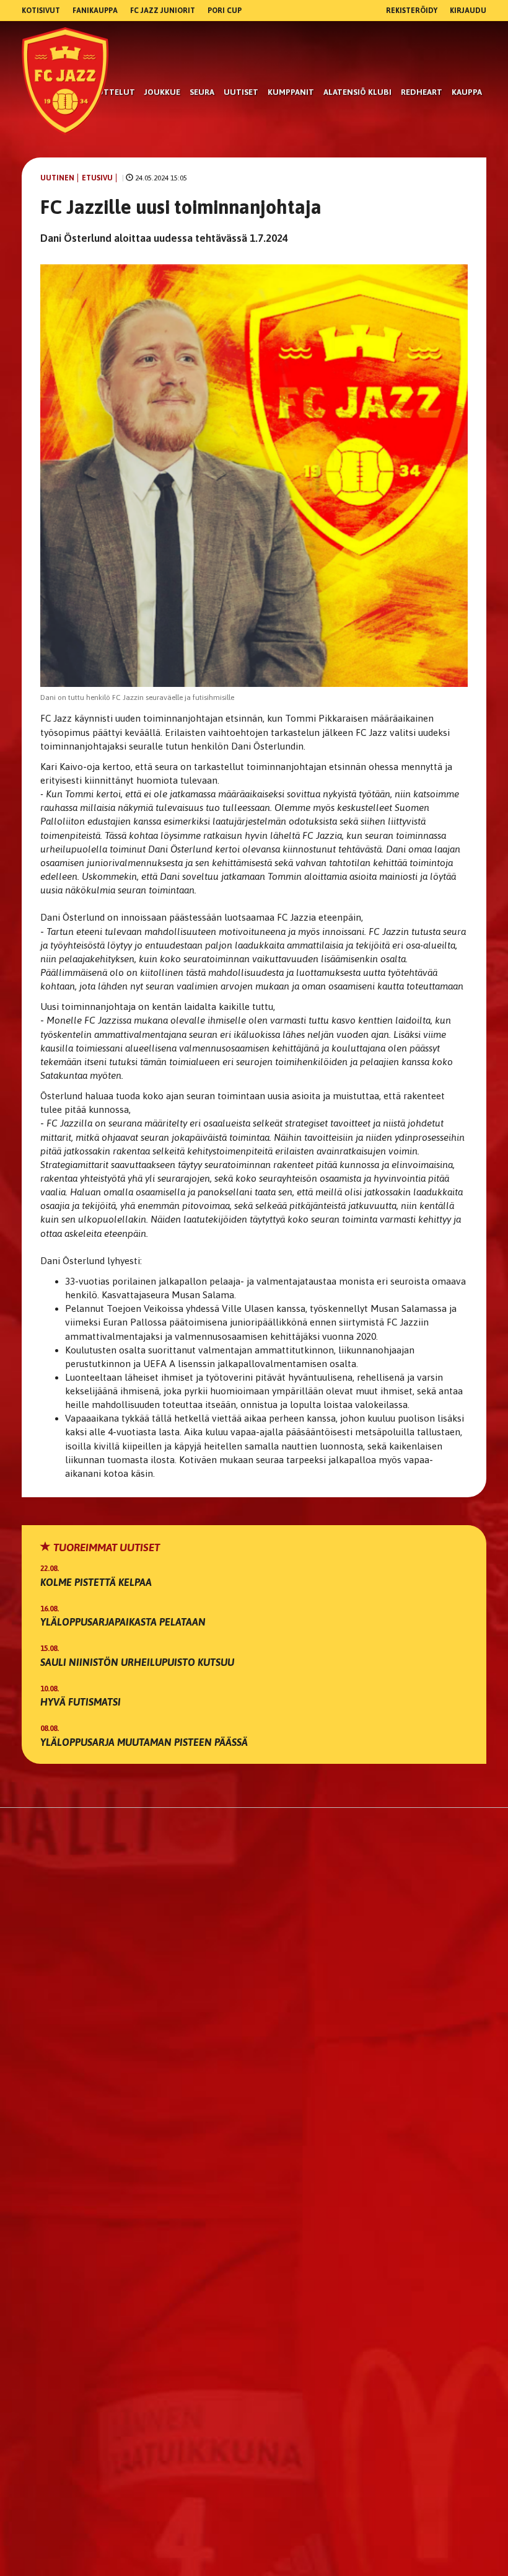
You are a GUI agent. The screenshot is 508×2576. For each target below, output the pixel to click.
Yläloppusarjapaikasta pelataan (123, 1622)
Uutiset (241, 92)
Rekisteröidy (412, 11)
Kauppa (467, 92)
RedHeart (422, 92)
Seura (202, 92)
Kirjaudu (468, 11)
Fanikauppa (95, 11)
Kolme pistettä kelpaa (96, 1582)
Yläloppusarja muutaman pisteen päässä (144, 1742)
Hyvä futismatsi (81, 1702)
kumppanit (291, 92)
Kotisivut (41, 11)
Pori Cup (225, 11)
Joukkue (162, 92)
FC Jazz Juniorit (163, 11)
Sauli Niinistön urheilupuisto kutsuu (137, 1662)
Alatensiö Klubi (357, 92)
